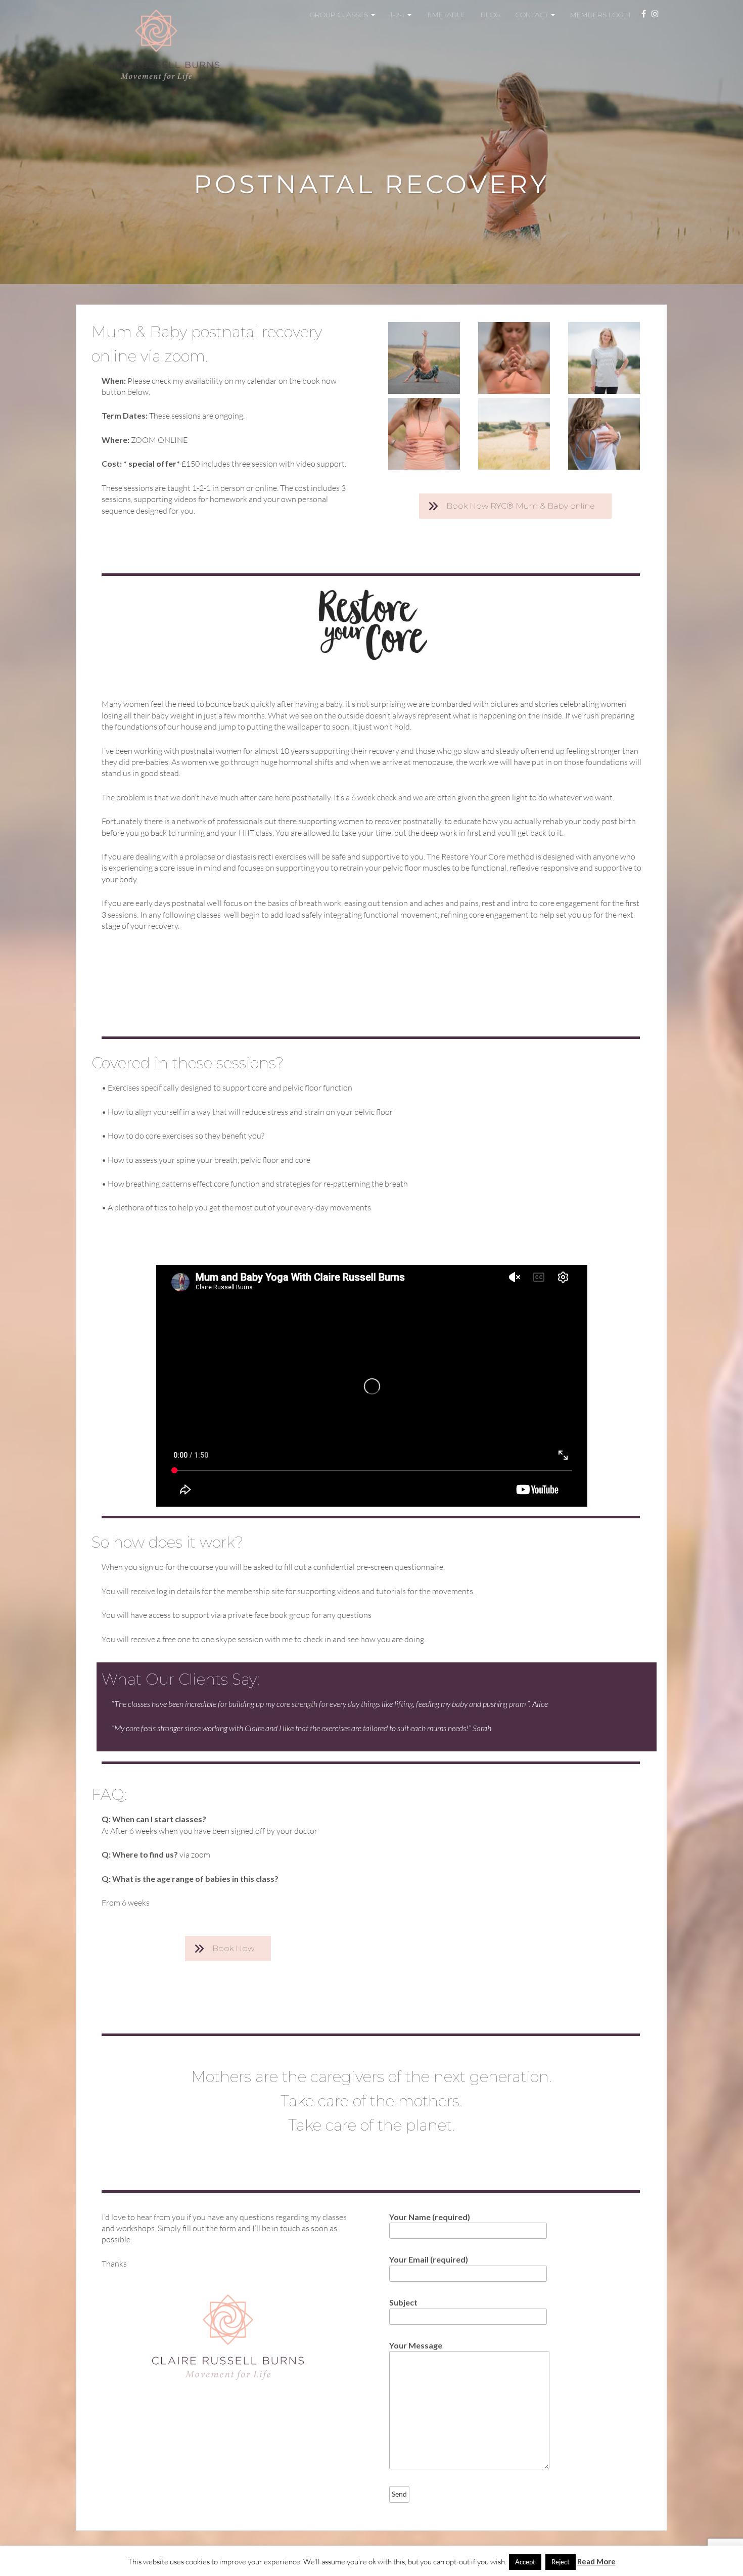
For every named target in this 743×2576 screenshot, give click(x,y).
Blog (491, 15)
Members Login (600, 15)
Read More (596, 2561)
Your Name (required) (430, 2217)
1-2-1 (398, 15)
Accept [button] (525, 2562)
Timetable (446, 15)
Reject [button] (561, 2562)
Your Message (416, 2345)
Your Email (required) (429, 2259)
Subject (403, 2302)
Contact (533, 15)
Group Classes (340, 15)
